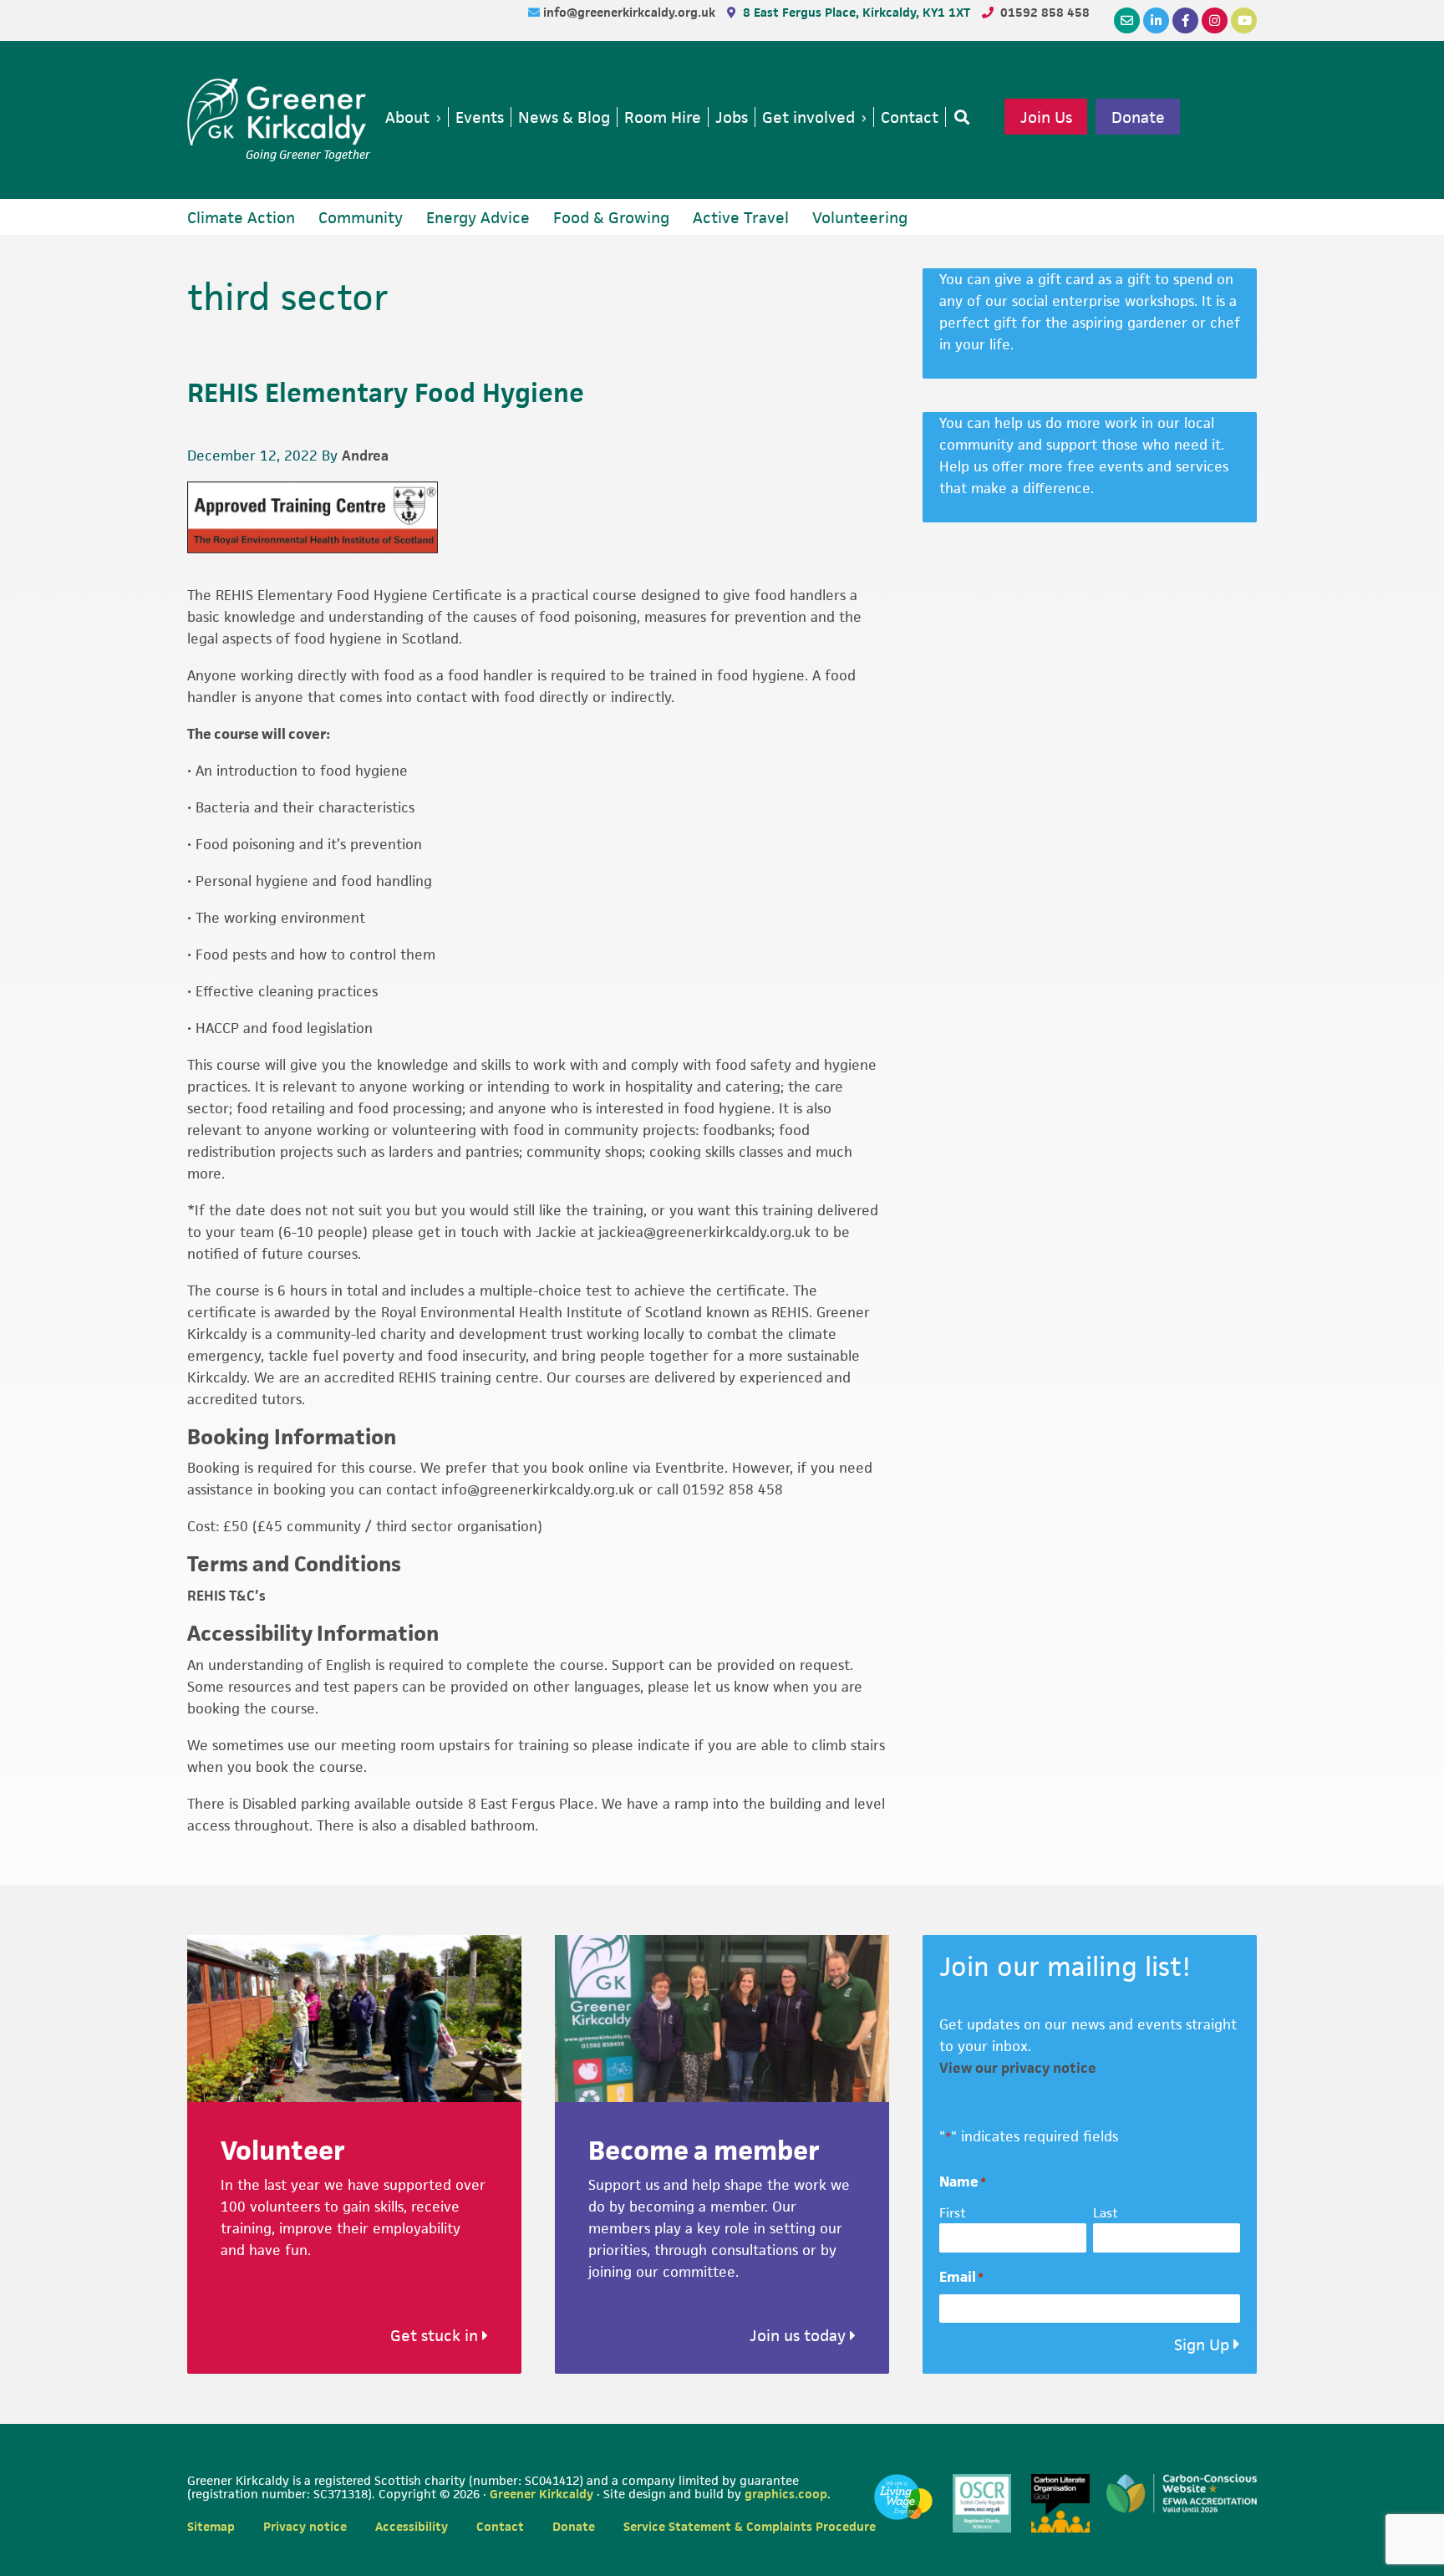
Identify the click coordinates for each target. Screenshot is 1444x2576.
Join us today (800, 2336)
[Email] (1127, 20)
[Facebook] (1185, 20)
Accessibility (412, 2526)
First (953, 2213)
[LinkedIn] (1156, 20)
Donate (1138, 117)
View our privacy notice (1018, 2068)
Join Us (1046, 117)
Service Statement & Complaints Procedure (750, 2526)
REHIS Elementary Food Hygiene (386, 392)
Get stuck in (436, 2336)
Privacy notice (305, 2526)
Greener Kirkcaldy (279, 112)
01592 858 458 (1045, 12)
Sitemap (211, 2526)
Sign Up (1202, 2345)
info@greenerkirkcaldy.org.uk (631, 12)
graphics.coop (786, 2494)
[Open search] (958, 117)
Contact (500, 2526)
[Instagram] (1215, 20)
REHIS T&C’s (226, 1596)
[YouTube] (1244, 20)
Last (1106, 2213)
